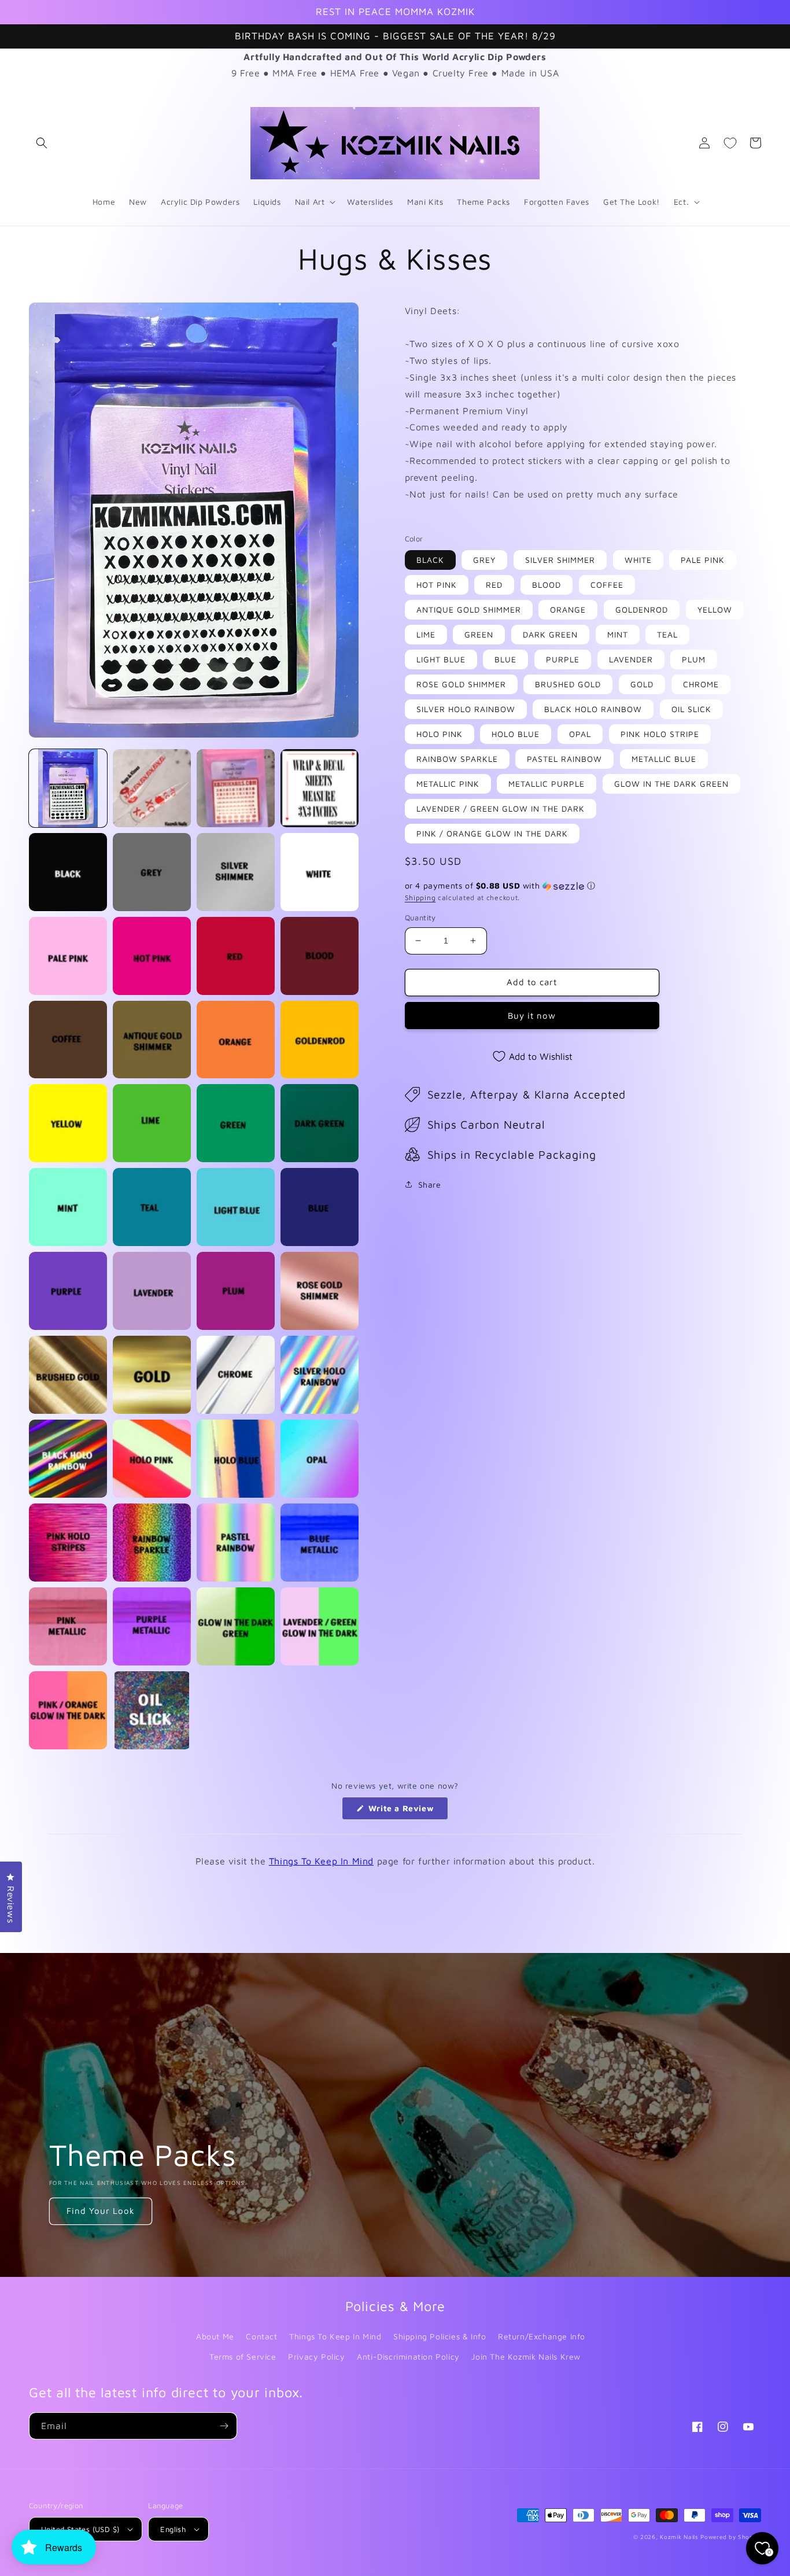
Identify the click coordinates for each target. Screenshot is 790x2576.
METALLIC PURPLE (547, 784)
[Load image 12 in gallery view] (320, 956)
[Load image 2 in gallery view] (152, 788)
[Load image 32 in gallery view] (320, 1375)
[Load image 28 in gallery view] (320, 1291)
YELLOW (715, 609)
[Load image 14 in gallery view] (152, 1040)
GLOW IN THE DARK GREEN (671, 784)
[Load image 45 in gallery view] (68, 1710)
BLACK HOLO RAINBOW (593, 709)
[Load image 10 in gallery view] (152, 956)
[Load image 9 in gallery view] (68, 956)
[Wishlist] (730, 143)
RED (494, 585)
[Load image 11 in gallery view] (236, 956)
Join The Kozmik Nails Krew (526, 2356)
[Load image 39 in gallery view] (236, 1543)
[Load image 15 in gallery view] (236, 1040)
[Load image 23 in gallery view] (236, 1207)
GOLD (642, 684)
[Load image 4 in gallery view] (320, 788)
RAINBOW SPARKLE (457, 759)
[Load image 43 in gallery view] (236, 1626)
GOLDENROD (642, 609)
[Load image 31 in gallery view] (236, 1375)
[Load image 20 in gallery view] (320, 1123)
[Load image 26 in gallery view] (152, 1291)
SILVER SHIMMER (560, 560)
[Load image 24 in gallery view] (320, 1207)
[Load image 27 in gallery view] (236, 1291)
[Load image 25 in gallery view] (68, 1291)
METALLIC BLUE (664, 759)
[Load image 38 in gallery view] (152, 1543)
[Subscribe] (224, 2426)
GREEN (479, 634)
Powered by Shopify (731, 2537)
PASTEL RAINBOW (564, 759)
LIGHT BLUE (441, 659)
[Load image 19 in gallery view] (236, 1123)
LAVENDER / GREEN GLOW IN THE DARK (501, 808)
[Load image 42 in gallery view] (152, 1626)
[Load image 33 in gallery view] (68, 1459)
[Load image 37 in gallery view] (68, 1543)
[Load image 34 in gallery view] (152, 1459)
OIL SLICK (691, 709)
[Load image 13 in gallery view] (68, 1040)
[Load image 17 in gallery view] (68, 1123)
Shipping (420, 898)
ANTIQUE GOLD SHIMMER (469, 609)
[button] (42, 143)
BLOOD (547, 585)
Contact (261, 2336)
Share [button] (430, 1184)
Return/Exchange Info (542, 2336)
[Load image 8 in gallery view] (320, 872)
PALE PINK (703, 560)
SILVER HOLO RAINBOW (466, 709)
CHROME (701, 684)
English (173, 2529)
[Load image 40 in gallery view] (320, 1543)
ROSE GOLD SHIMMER (461, 684)
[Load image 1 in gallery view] (68, 788)
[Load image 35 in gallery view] (236, 1459)
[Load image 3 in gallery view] (236, 788)
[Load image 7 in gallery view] (236, 872)
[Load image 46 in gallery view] (152, 1710)
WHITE (638, 560)
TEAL (667, 634)
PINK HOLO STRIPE (660, 734)
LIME (426, 634)
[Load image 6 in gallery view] (152, 872)
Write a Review (407, 1811)
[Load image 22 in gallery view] (152, 1207)
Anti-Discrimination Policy (408, 2356)
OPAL (580, 734)
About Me (215, 2336)
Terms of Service (243, 2356)
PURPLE (563, 659)
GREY (484, 560)
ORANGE (568, 609)
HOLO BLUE (516, 734)
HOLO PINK (440, 734)
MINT (618, 634)
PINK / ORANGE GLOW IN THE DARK (492, 833)
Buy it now (532, 1016)
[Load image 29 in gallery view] (68, 1375)
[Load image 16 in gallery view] (320, 1040)
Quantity (420, 917)
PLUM (694, 659)
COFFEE (607, 585)
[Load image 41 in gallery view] (68, 1626)
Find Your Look (101, 2211)
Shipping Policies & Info (440, 2336)
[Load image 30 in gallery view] (152, 1375)
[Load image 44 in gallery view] (320, 1626)
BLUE (505, 659)
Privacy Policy (316, 2356)
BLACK (430, 560)
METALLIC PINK (448, 784)
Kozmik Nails (679, 2537)
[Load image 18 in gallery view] (152, 1123)
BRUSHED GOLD (568, 684)
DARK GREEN (550, 634)
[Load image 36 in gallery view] (320, 1459)
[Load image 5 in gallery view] (68, 872)
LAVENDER (631, 659)
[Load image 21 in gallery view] (68, 1207)
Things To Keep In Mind (321, 1861)
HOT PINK (437, 585)
